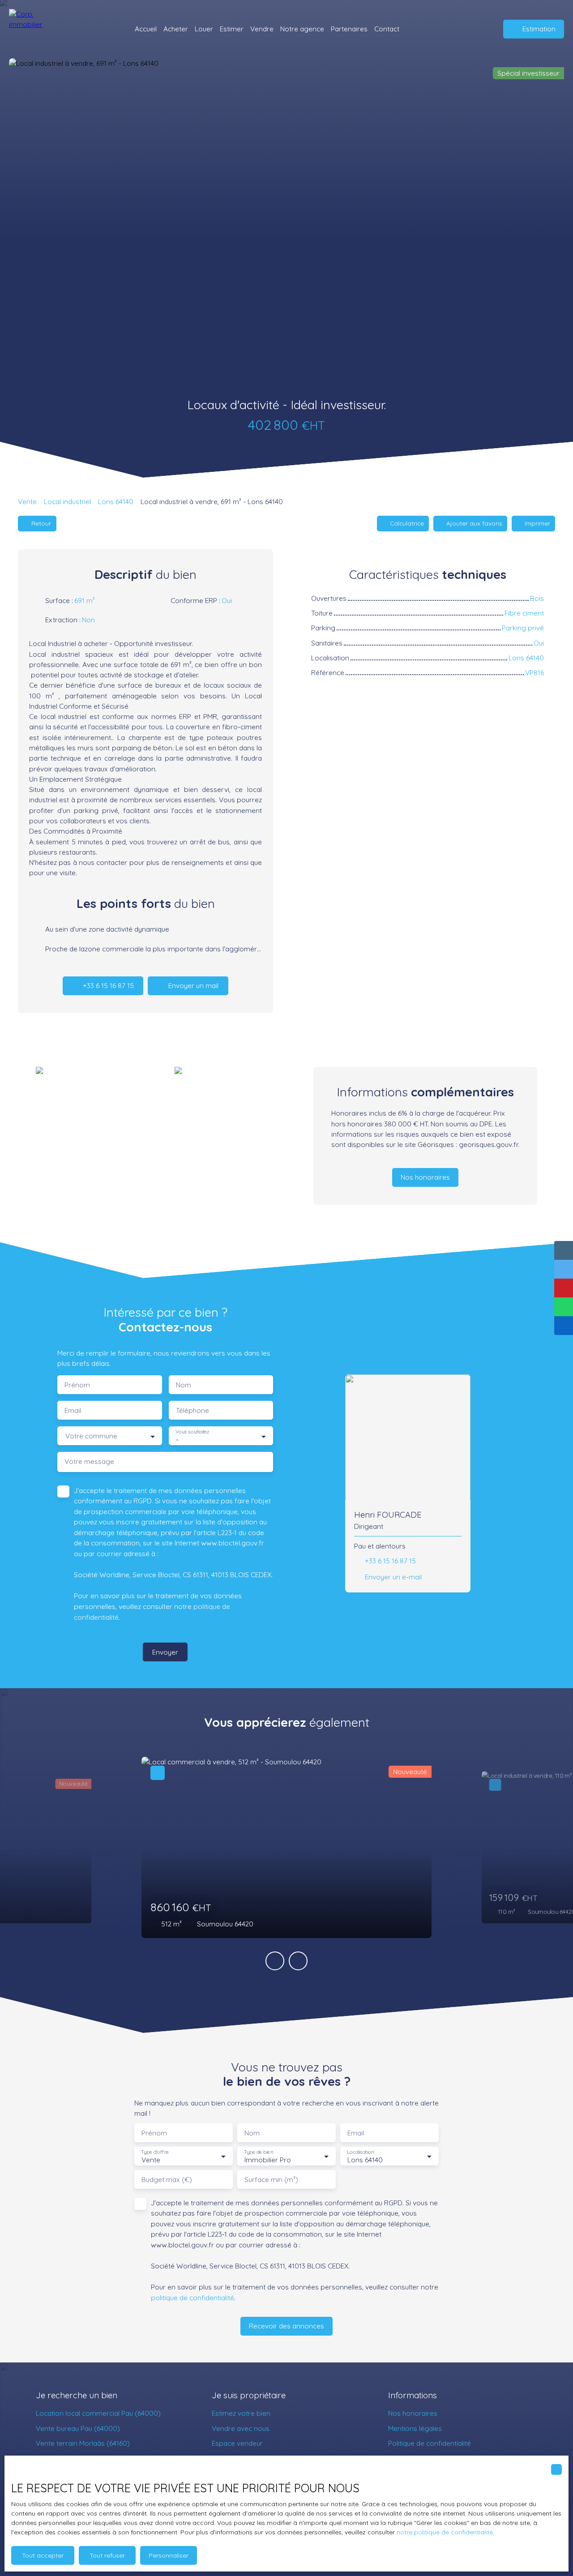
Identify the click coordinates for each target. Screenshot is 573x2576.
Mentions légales (415, 2428)
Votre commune (91, 1436)
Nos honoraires (413, 2413)
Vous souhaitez (192, 1432)
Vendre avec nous (241, 2428)
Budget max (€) (167, 2180)
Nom (184, 1385)
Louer (204, 29)
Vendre (262, 29)
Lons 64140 (116, 501)
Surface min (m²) (271, 2180)
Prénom (77, 1385)
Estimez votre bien (241, 2413)
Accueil (146, 29)
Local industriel (67, 501)
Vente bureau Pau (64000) (78, 2428)
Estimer (232, 29)
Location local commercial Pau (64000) (98, 2413)
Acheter (176, 29)
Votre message (89, 1461)
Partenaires (349, 29)
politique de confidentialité (192, 2298)
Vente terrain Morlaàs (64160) (83, 2443)
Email (73, 1410)
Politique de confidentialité (430, 2443)
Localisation (360, 2152)
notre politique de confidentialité (445, 2532)
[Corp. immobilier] (34, 29)
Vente (27, 501)
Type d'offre (155, 2152)
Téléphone (192, 1410)
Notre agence (302, 29)
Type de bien (258, 2152)
